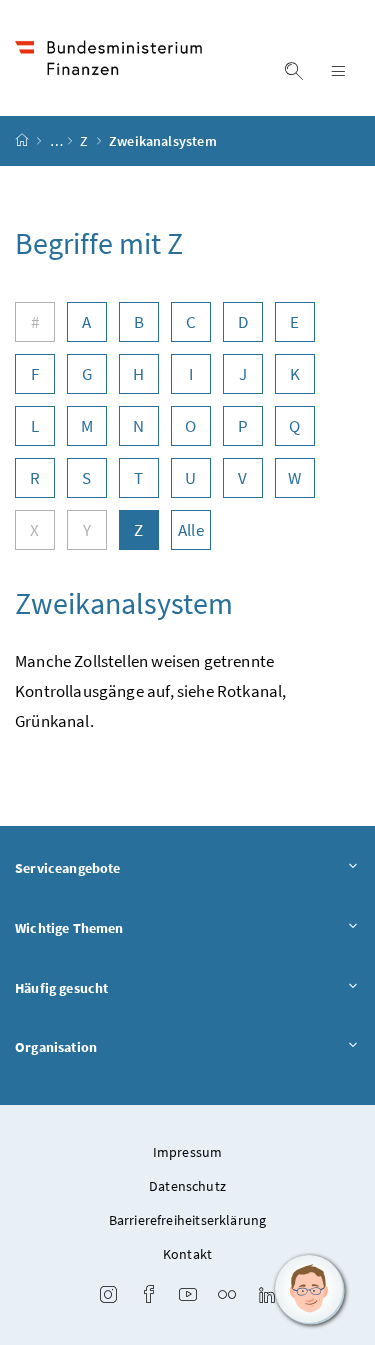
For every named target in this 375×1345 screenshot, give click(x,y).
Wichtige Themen (69, 928)
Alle (191, 530)
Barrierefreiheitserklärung (188, 1220)
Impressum (188, 1152)
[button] (310, 1290)
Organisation (56, 1047)
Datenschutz (187, 1186)
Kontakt (187, 1254)
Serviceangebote (68, 868)
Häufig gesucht (61, 988)
